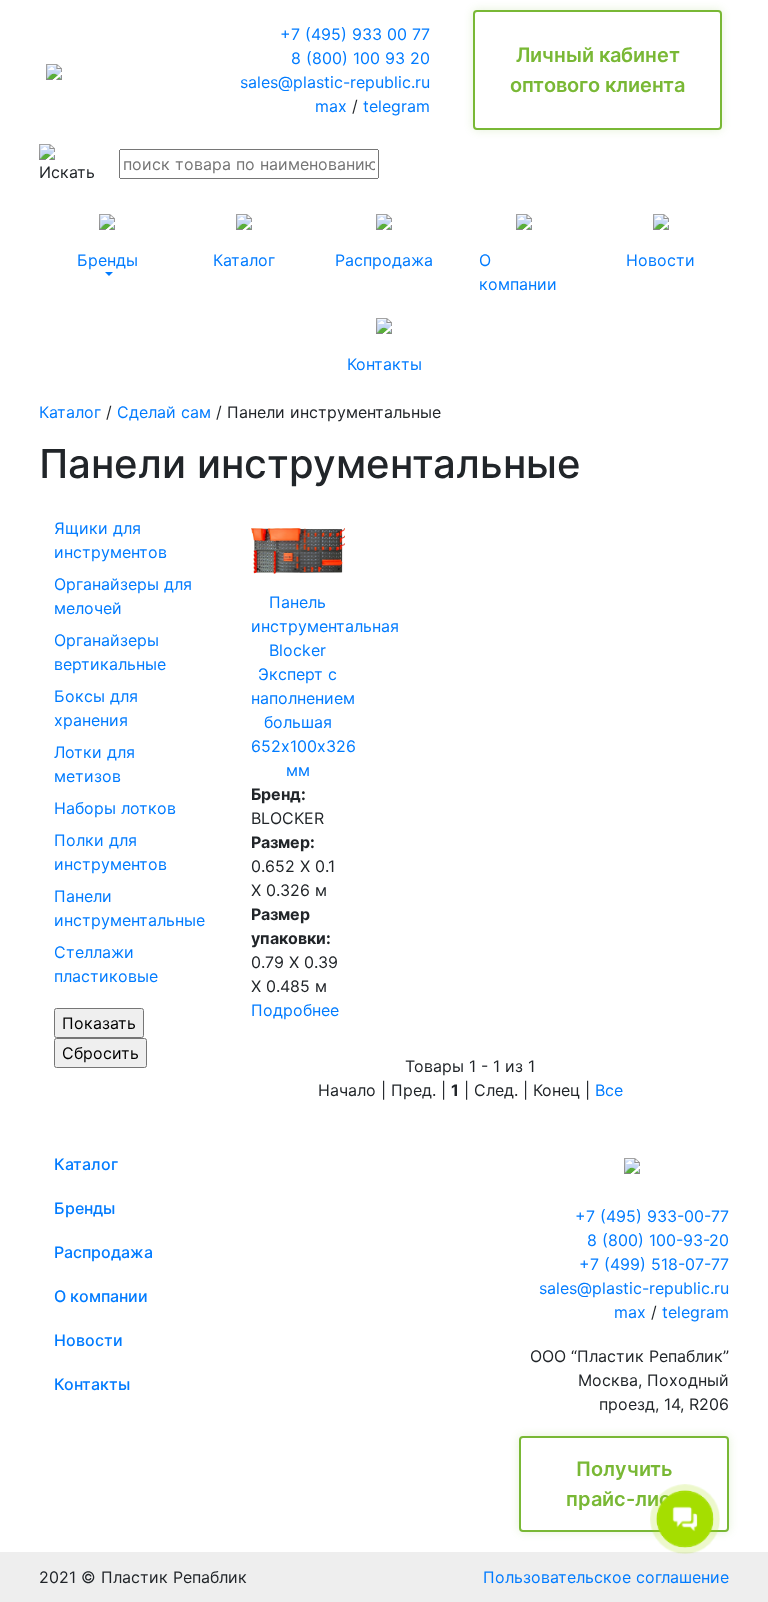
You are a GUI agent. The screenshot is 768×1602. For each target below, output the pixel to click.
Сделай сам (164, 412)
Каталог (70, 412)
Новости (88, 1340)
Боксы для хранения (96, 708)
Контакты (92, 1384)
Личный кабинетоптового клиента (597, 70)
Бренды (84, 1208)
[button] (107, 242)
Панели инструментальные (129, 908)
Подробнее (295, 1010)
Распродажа (103, 1252)
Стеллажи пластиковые (106, 964)
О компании (101, 1296)
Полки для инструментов (110, 852)
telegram (396, 106)
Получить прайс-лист (624, 1484)
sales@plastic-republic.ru (335, 82)
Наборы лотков (115, 808)
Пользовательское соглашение (606, 1577)
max (331, 106)
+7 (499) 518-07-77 (654, 1264)
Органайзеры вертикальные (110, 652)
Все (609, 1090)
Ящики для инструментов (110, 540)
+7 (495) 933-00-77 (652, 1216)
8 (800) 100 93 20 (360, 58)
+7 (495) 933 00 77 (355, 34)
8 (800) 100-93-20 (658, 1240)
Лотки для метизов (94, 764)
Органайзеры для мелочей (123, 596)
